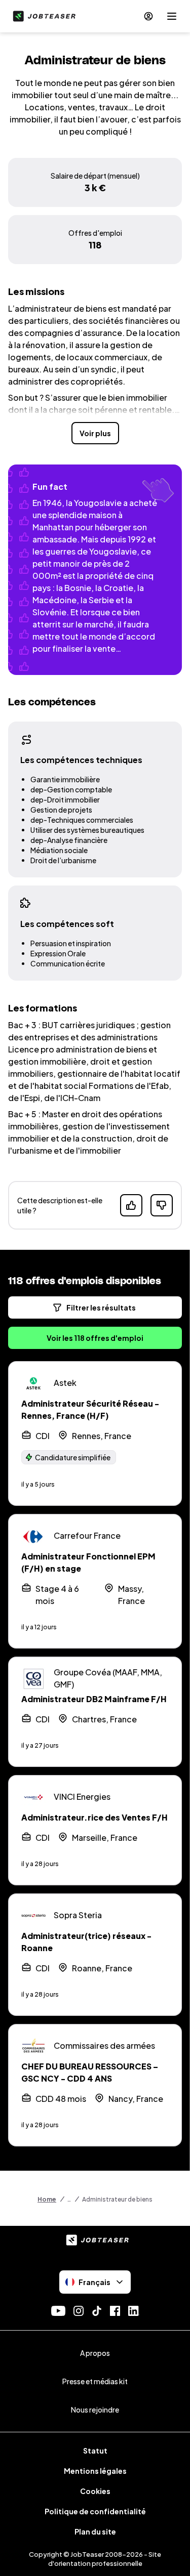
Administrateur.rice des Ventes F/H (94, 1817)
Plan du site (95, 2531)
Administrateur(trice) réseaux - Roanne (86, 1942)
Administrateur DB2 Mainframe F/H (94, 1699)
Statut (95, 2451)
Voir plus (95, 433)
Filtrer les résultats (101, 1307)
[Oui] (131, 1205)
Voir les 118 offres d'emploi (95, 1338)
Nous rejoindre (95, 2410)
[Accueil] (42, 16)
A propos (95, 2353)
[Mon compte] (148, 16)
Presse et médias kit (95, 2381)
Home (47, 2199)
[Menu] (172, 16)
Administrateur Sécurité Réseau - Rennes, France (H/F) (90, 1409)
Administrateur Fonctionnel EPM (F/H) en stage (88, 1562)
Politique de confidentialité (95, 2511)
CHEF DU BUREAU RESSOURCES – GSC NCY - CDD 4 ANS (90, 2072)
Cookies (95, 2491)
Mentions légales (95, 2471)
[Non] (162, 1205)
